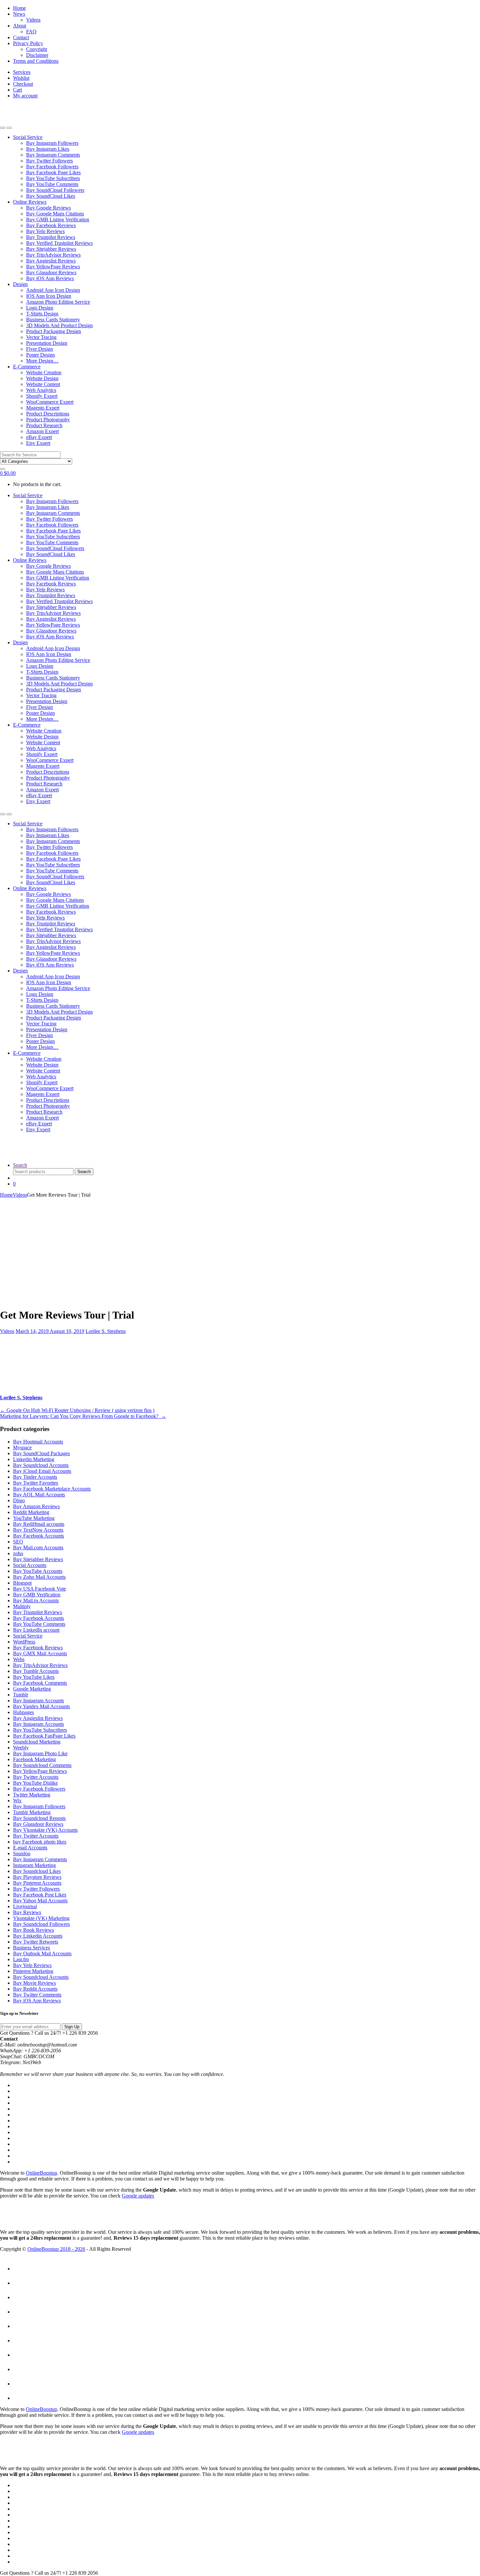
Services (22, 72)
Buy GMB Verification (37, 1595)
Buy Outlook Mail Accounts (42, 1953)
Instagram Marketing (34, 1865)
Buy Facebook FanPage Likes (44, 1736)
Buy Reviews (27, 1912)
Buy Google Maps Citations (55, 214)
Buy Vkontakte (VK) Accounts (45, 1830)
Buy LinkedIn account (36, 1630)
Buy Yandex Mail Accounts (41, 1706)
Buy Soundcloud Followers (41, 1924)
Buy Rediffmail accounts (39, 1524)
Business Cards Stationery (53, 320)
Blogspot (22, 1583)
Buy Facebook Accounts (39, 1536)
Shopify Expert (42, 396)
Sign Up (72, 2027)
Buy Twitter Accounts (36, 1777)
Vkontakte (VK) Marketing (41, 1918)
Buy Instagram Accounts (39, 1700)
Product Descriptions (48, 414)
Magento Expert (43, 408)
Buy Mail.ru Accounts (36, 1600)
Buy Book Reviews (33, 1930)
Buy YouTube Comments (52, 184)
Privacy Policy (28, 43)
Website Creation (44, 372)
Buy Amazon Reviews (36, 1506)
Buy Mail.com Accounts (38, 1548)
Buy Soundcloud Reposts (39, 1818)
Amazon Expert (42, 431)
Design (20, 284)
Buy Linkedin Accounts (38, 1936)
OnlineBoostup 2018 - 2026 (56, 2249)
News (19, 14)
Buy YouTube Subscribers (53, 178)
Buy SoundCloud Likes (51, 196)
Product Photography (48, 420)
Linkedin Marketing (34, 1459)
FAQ (31, 32)
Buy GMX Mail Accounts (40, 1653)
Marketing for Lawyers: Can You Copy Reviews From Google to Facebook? (83, 1416)
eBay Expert (39, 437)
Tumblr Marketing (32, 1812)
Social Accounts (30, 1565)
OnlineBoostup (41, 2173)
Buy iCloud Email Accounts (42, 1471)
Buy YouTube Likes (34, 1677)
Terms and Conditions (36, 61)
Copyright (37, 49)
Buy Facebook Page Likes (53, 172)
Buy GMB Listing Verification (58, 219)
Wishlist (21, 78)
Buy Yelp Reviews (45, 231)
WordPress (24, 1642)
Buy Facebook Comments (40, 1683)
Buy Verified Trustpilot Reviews (59, 243)
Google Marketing (32, 1689)
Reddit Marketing (31, 1512)
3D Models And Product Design (59, 325)
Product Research (44, 425)
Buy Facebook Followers (52, 167)
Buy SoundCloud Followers (55, 190)
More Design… (42, 361)
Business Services (32, 1948)
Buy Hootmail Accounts (38, 1442)
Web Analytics (41, 390)
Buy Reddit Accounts (35, 1989)
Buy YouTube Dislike (35, 1783)
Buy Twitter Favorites (36, 1483)
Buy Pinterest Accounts (37, 1883)
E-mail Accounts (30, 1848)
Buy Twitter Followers (49, 161)
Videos (33, 20)
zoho (18, 1553)
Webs (19, 1659)
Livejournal (25, 1906)
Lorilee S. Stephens (106, 1331)
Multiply (22, 1606)
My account (25, 96)
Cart (17, 90)
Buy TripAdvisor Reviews (53, 255)
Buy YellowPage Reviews (53, 267)
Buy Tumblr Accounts (36, 1671)
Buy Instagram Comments (53, 155)
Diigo (19, 1500)
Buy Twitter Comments (37, 1995)
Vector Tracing (41, 337)
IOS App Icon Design (49, 296)
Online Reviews (30, 202)
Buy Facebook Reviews (51, 225)
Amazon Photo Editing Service (58, 302)
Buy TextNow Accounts (38, 1530)
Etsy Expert (38, 443)
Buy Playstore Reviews (37, 1877)
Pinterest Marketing (33, 1971)
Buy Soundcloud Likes (37, 1871)
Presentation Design (47, 343)
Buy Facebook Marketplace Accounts (52, 1489)
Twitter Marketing (32, 1795)
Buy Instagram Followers (52, 143)
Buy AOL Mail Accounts (39, 1495)
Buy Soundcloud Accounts (41, 1465)
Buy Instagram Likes (48, 149)
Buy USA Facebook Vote (40, 1589)
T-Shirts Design (42, 314)
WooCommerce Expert (50, 402)
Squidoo (22, 1853)
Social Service (28, 137)
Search (20, 1165)
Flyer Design (40, 349)
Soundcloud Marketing (37, 1742)
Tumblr (21, 1695)
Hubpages (24, 1712)
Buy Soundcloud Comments (42, 1765)
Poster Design (40, 355)
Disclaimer (37, 55)
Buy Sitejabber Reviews (51, 249)
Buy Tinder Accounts (35, 1477)
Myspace (22, 1448)
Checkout (23, 84)
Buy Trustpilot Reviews (51, 237)
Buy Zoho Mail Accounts (39, 1577)
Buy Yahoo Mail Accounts (40, 1901)
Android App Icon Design (53, 290)
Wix (17, 1801)
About (20, 26)
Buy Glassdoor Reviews (51, 272)
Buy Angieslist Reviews (51, 261)
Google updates (138, 2196)
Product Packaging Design (54, 331)
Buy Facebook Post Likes (40, 1895)
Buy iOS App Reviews (50, 278)
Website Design (42, 378)
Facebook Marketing (34, 1759)
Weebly (21, 1748)
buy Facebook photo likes (40, 1842)
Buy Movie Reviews (34, 1983)
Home (19, 8)
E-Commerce (27, 367)
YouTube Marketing (34, 1518)
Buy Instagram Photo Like (40, 1753)
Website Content (43, 384)
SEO (18, 1542)
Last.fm (21, 1959)
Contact (21, 37)
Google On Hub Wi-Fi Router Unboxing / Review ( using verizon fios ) (77, 1410)
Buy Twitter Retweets (36, 1942)
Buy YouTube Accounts (38, 1571)
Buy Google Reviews (48, 208)
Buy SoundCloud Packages (41, 1453)
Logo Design (40, 308)
